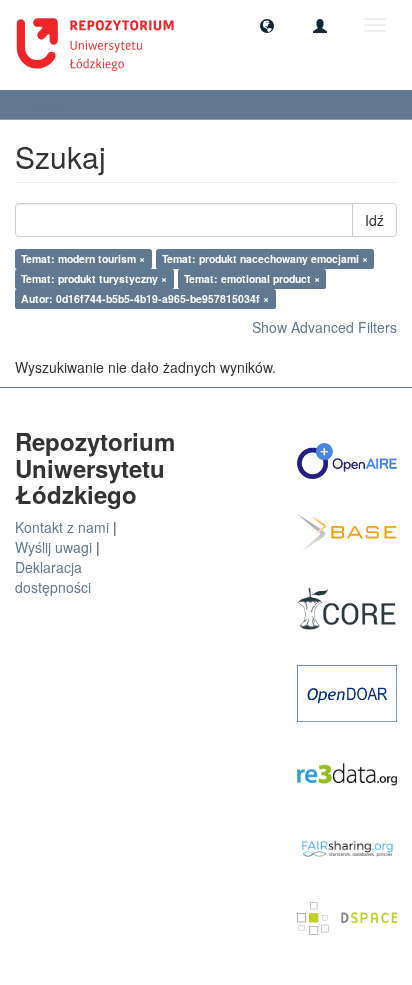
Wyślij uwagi (53, 547)
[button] (267, 25)
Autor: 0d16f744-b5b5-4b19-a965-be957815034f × (145, 298)
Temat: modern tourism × (83, 258)
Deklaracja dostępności (53, 577)
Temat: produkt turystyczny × (94, 278)
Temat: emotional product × (252, 278)
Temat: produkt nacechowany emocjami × (265, 258)
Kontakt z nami (62, 527)
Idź (374, 220)
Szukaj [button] (50, 104)
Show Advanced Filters (324, 327)
